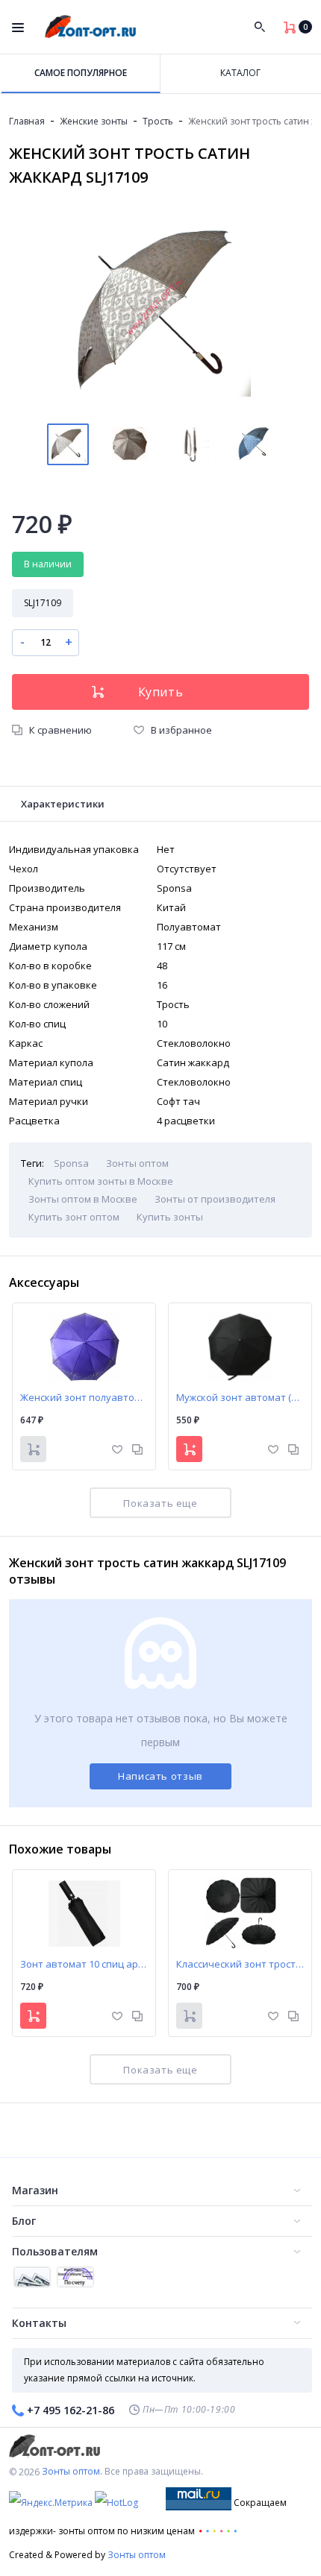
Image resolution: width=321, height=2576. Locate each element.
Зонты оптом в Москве (83, 1199)
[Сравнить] (137, 1448)
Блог (24, 2221)
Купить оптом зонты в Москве (101, 1181)
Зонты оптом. (72, 2471)
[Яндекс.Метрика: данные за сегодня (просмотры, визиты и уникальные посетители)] (51, 2503)
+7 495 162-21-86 (71, 2410)
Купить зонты (170, 1217)
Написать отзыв (160, 1776)
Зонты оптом (137, 1163)
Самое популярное (81, 73)
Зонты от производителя (215, 1199)
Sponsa (71, 1163)
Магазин (35, 2190)
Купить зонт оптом (74, 1217)
